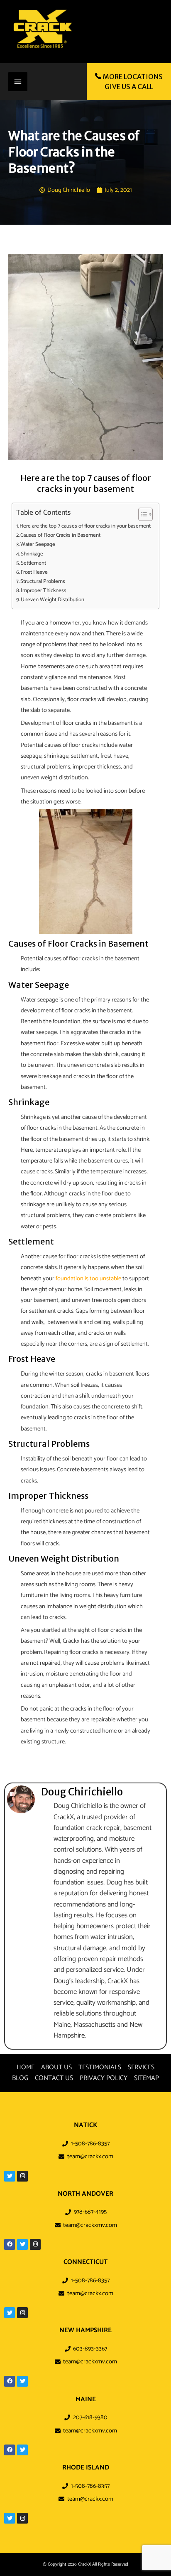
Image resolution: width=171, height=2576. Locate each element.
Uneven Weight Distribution (53, 600)
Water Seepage (38, 544)
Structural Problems (43, 581)
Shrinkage (32, 554)
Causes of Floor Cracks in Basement (60, 535)
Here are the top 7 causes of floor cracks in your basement (85, 526)
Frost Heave (34, 572)
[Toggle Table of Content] (141, 514)
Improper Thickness (44, 591)
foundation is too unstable (88, 1279)
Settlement (33, 563)
